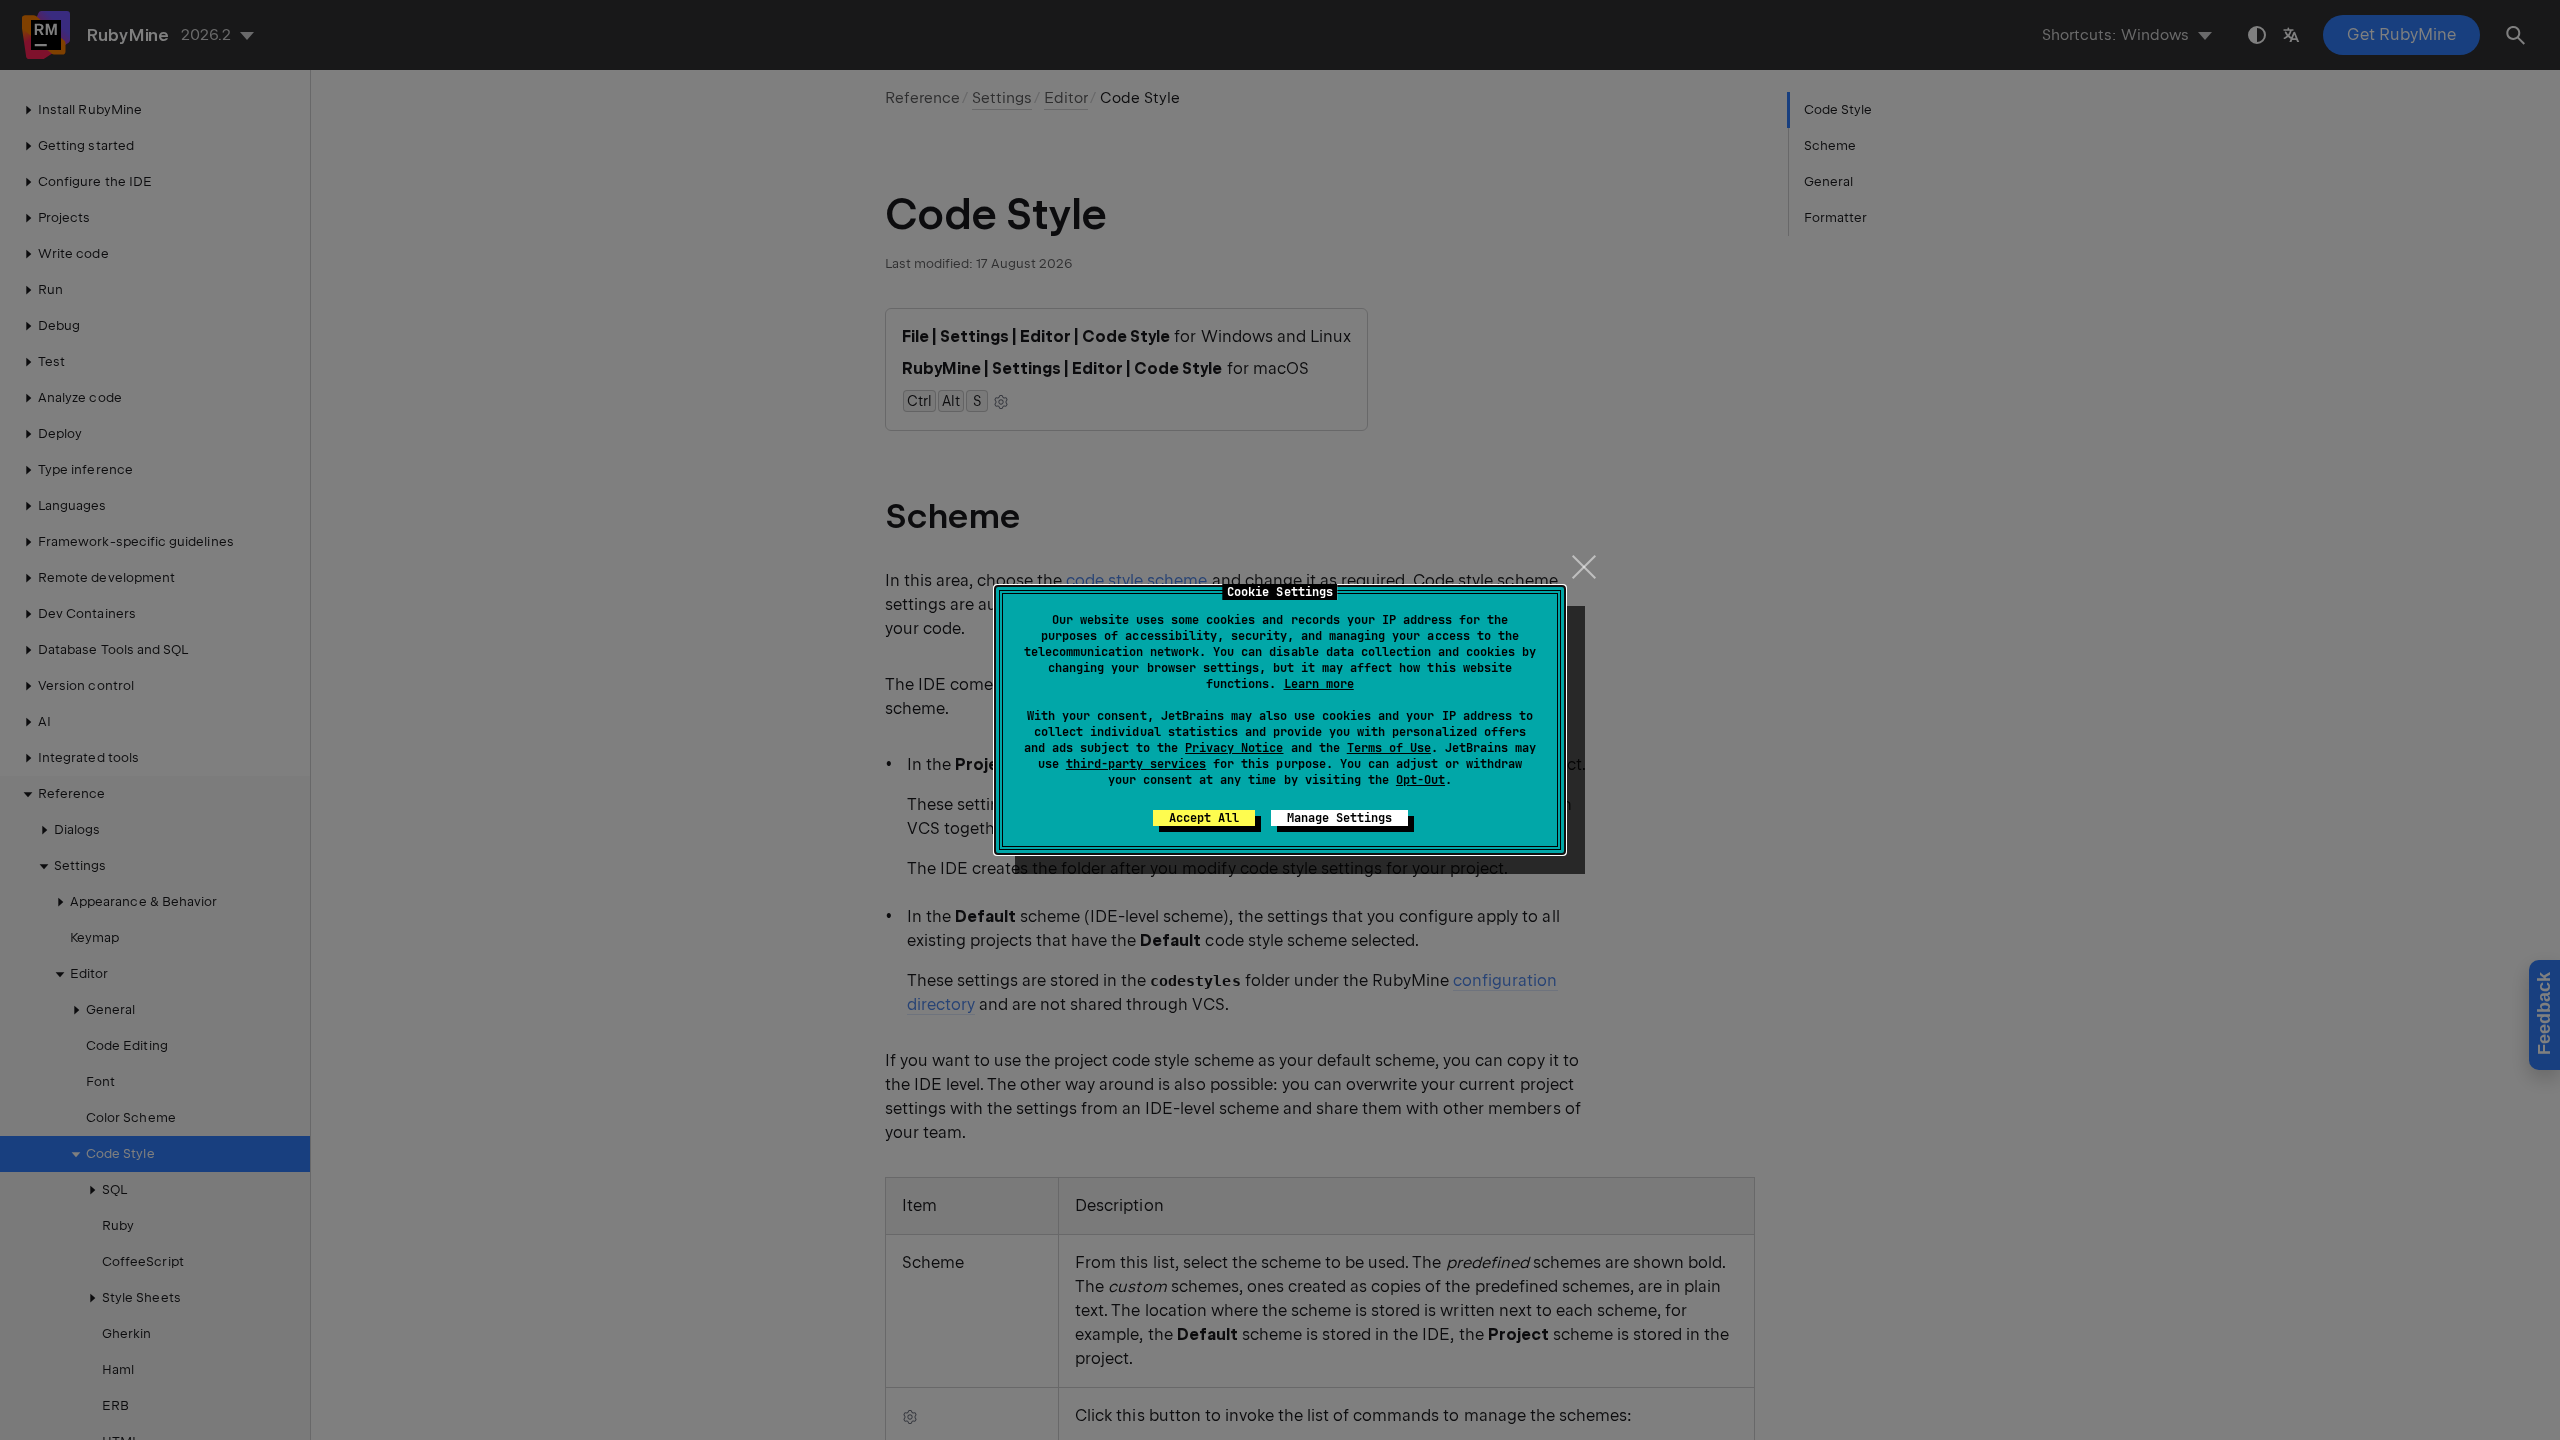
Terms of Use (1389, 748)
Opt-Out (1420, 780)
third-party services (1136, 764)
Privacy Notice (1234, 748)
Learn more (1319, 684)
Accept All (1204, 818)
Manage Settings (1339, 818)
